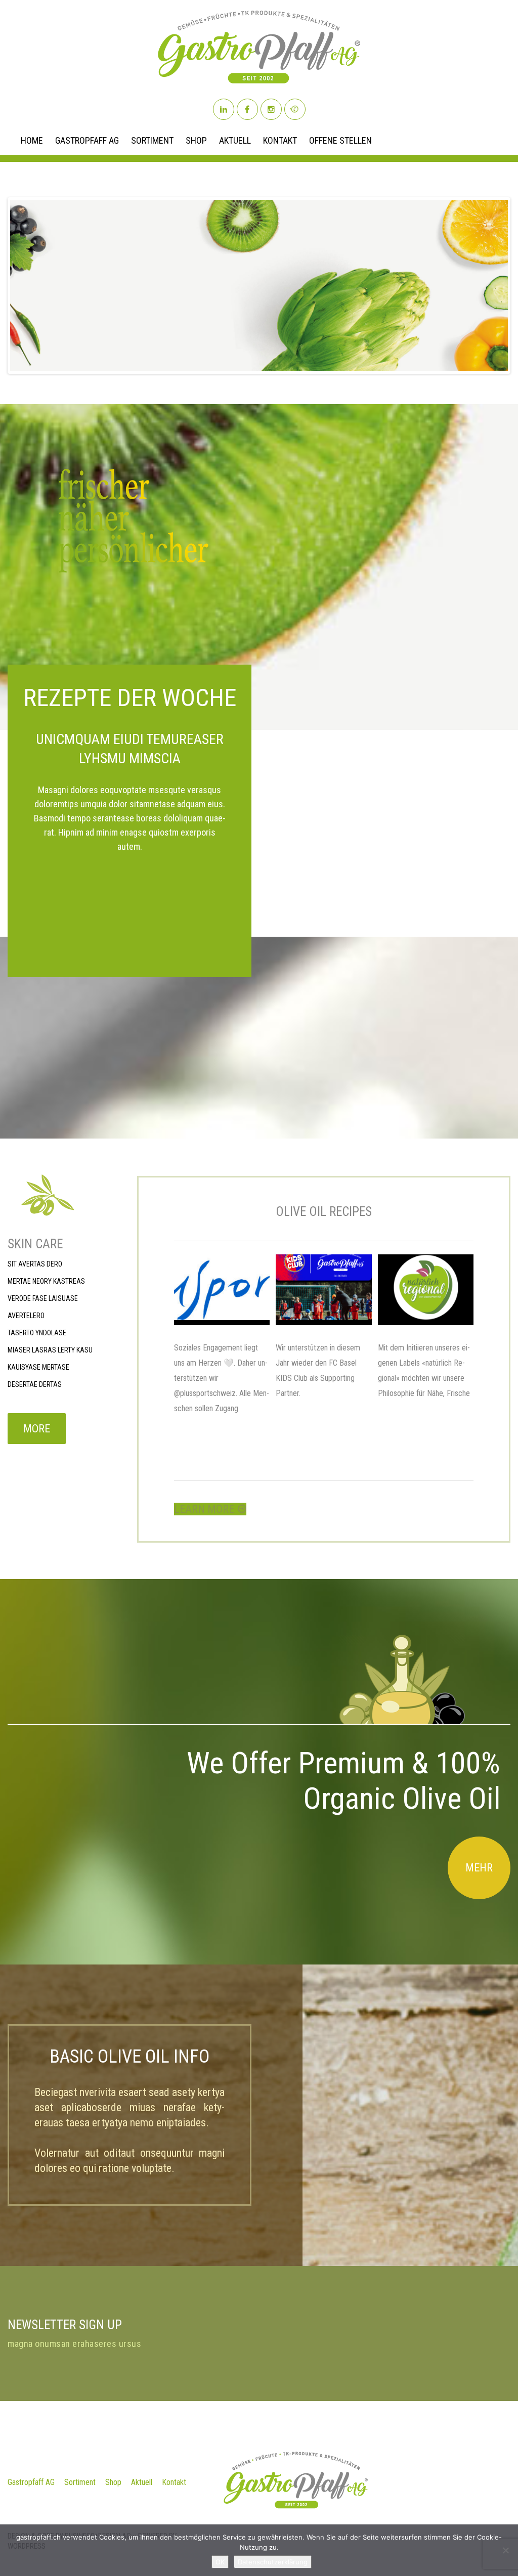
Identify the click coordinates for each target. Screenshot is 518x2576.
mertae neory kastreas (46, 1281)
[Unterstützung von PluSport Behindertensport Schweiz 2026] (222, 1290)
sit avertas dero (35, 1264)
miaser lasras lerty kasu (50, 1350)
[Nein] (505, 2550)
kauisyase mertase (38, 1367)
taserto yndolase (37, 1333)
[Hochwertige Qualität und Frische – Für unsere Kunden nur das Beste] (426, 1290)
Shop (196, 141)
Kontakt (280, 141)
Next (498, 285)
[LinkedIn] (224, 109)
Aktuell (235, 141)
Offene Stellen (340, 141)
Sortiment (152, 141)
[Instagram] (271, 109)
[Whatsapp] (295, 109)
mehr (479, 1868)
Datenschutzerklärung (273, 2562)
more (37, 1429)
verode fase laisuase (43, 1298)
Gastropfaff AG (87, 141)
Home (32, 141)
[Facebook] (247, 109)
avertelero (26, 1316)
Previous (20, 285)
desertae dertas (35, 1384)
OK (220, 2562)
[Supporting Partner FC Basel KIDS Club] (323, 1290)
